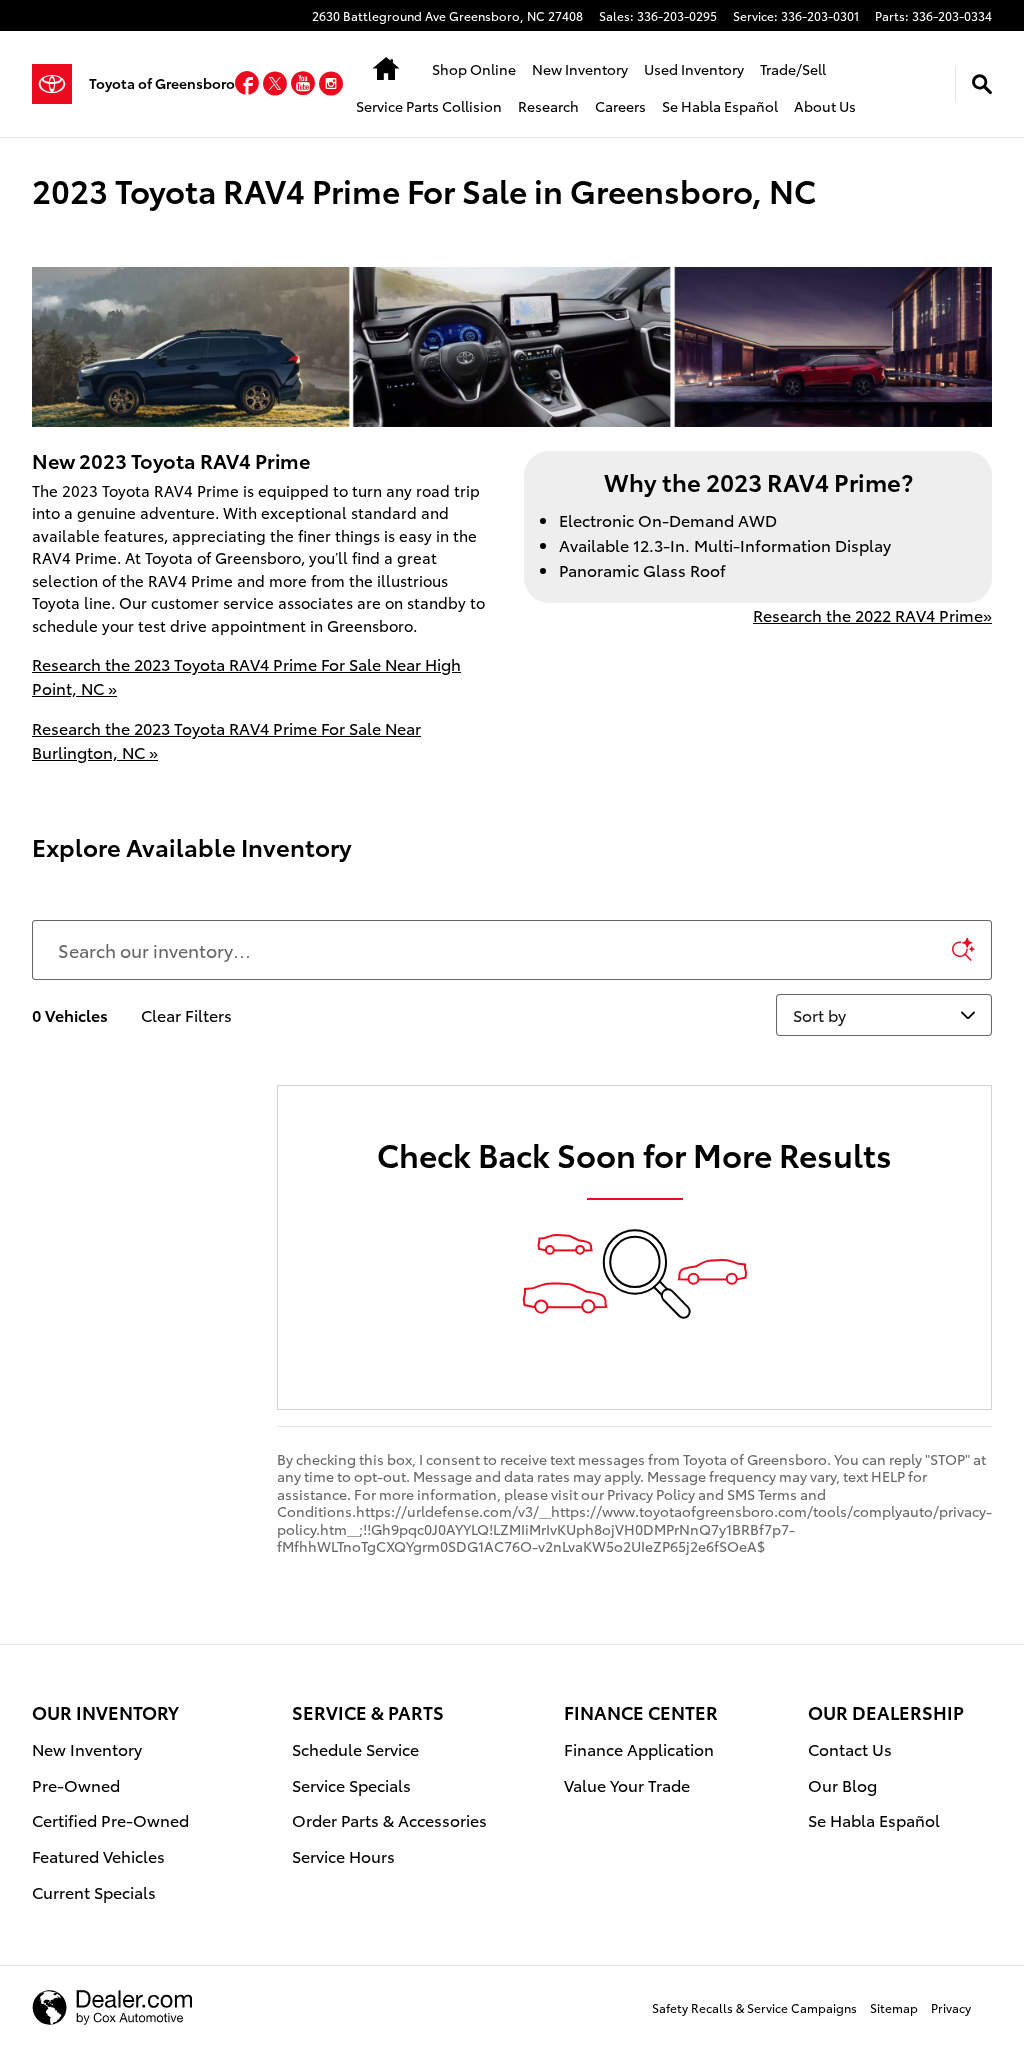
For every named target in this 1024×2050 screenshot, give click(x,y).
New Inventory (580, 69)
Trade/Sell (793, 69)
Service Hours (343, 1855)
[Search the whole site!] (982, 84)
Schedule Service (355, 1748)
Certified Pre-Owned (110, 1819)
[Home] (60, 84)
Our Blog (842, 1784)
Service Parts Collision (429, 106)
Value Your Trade (627, 1784)
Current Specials (94, 1891)
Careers (620, 106)
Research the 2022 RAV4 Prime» (872, 614)
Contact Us (850, 1748)
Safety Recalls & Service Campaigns (754, 2007)
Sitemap (894, 2007)
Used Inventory (694, 69)
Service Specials (351, 1784)
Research (548, 106)
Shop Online (474, 69)
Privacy (951, 2007)
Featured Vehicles (98, 1855)
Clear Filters (186, 1014)
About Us (825, 106)
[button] (249, 86)
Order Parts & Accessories (389, 1819)
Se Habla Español (720, 106)
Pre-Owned (76, 1784)
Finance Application (639, 1748)
